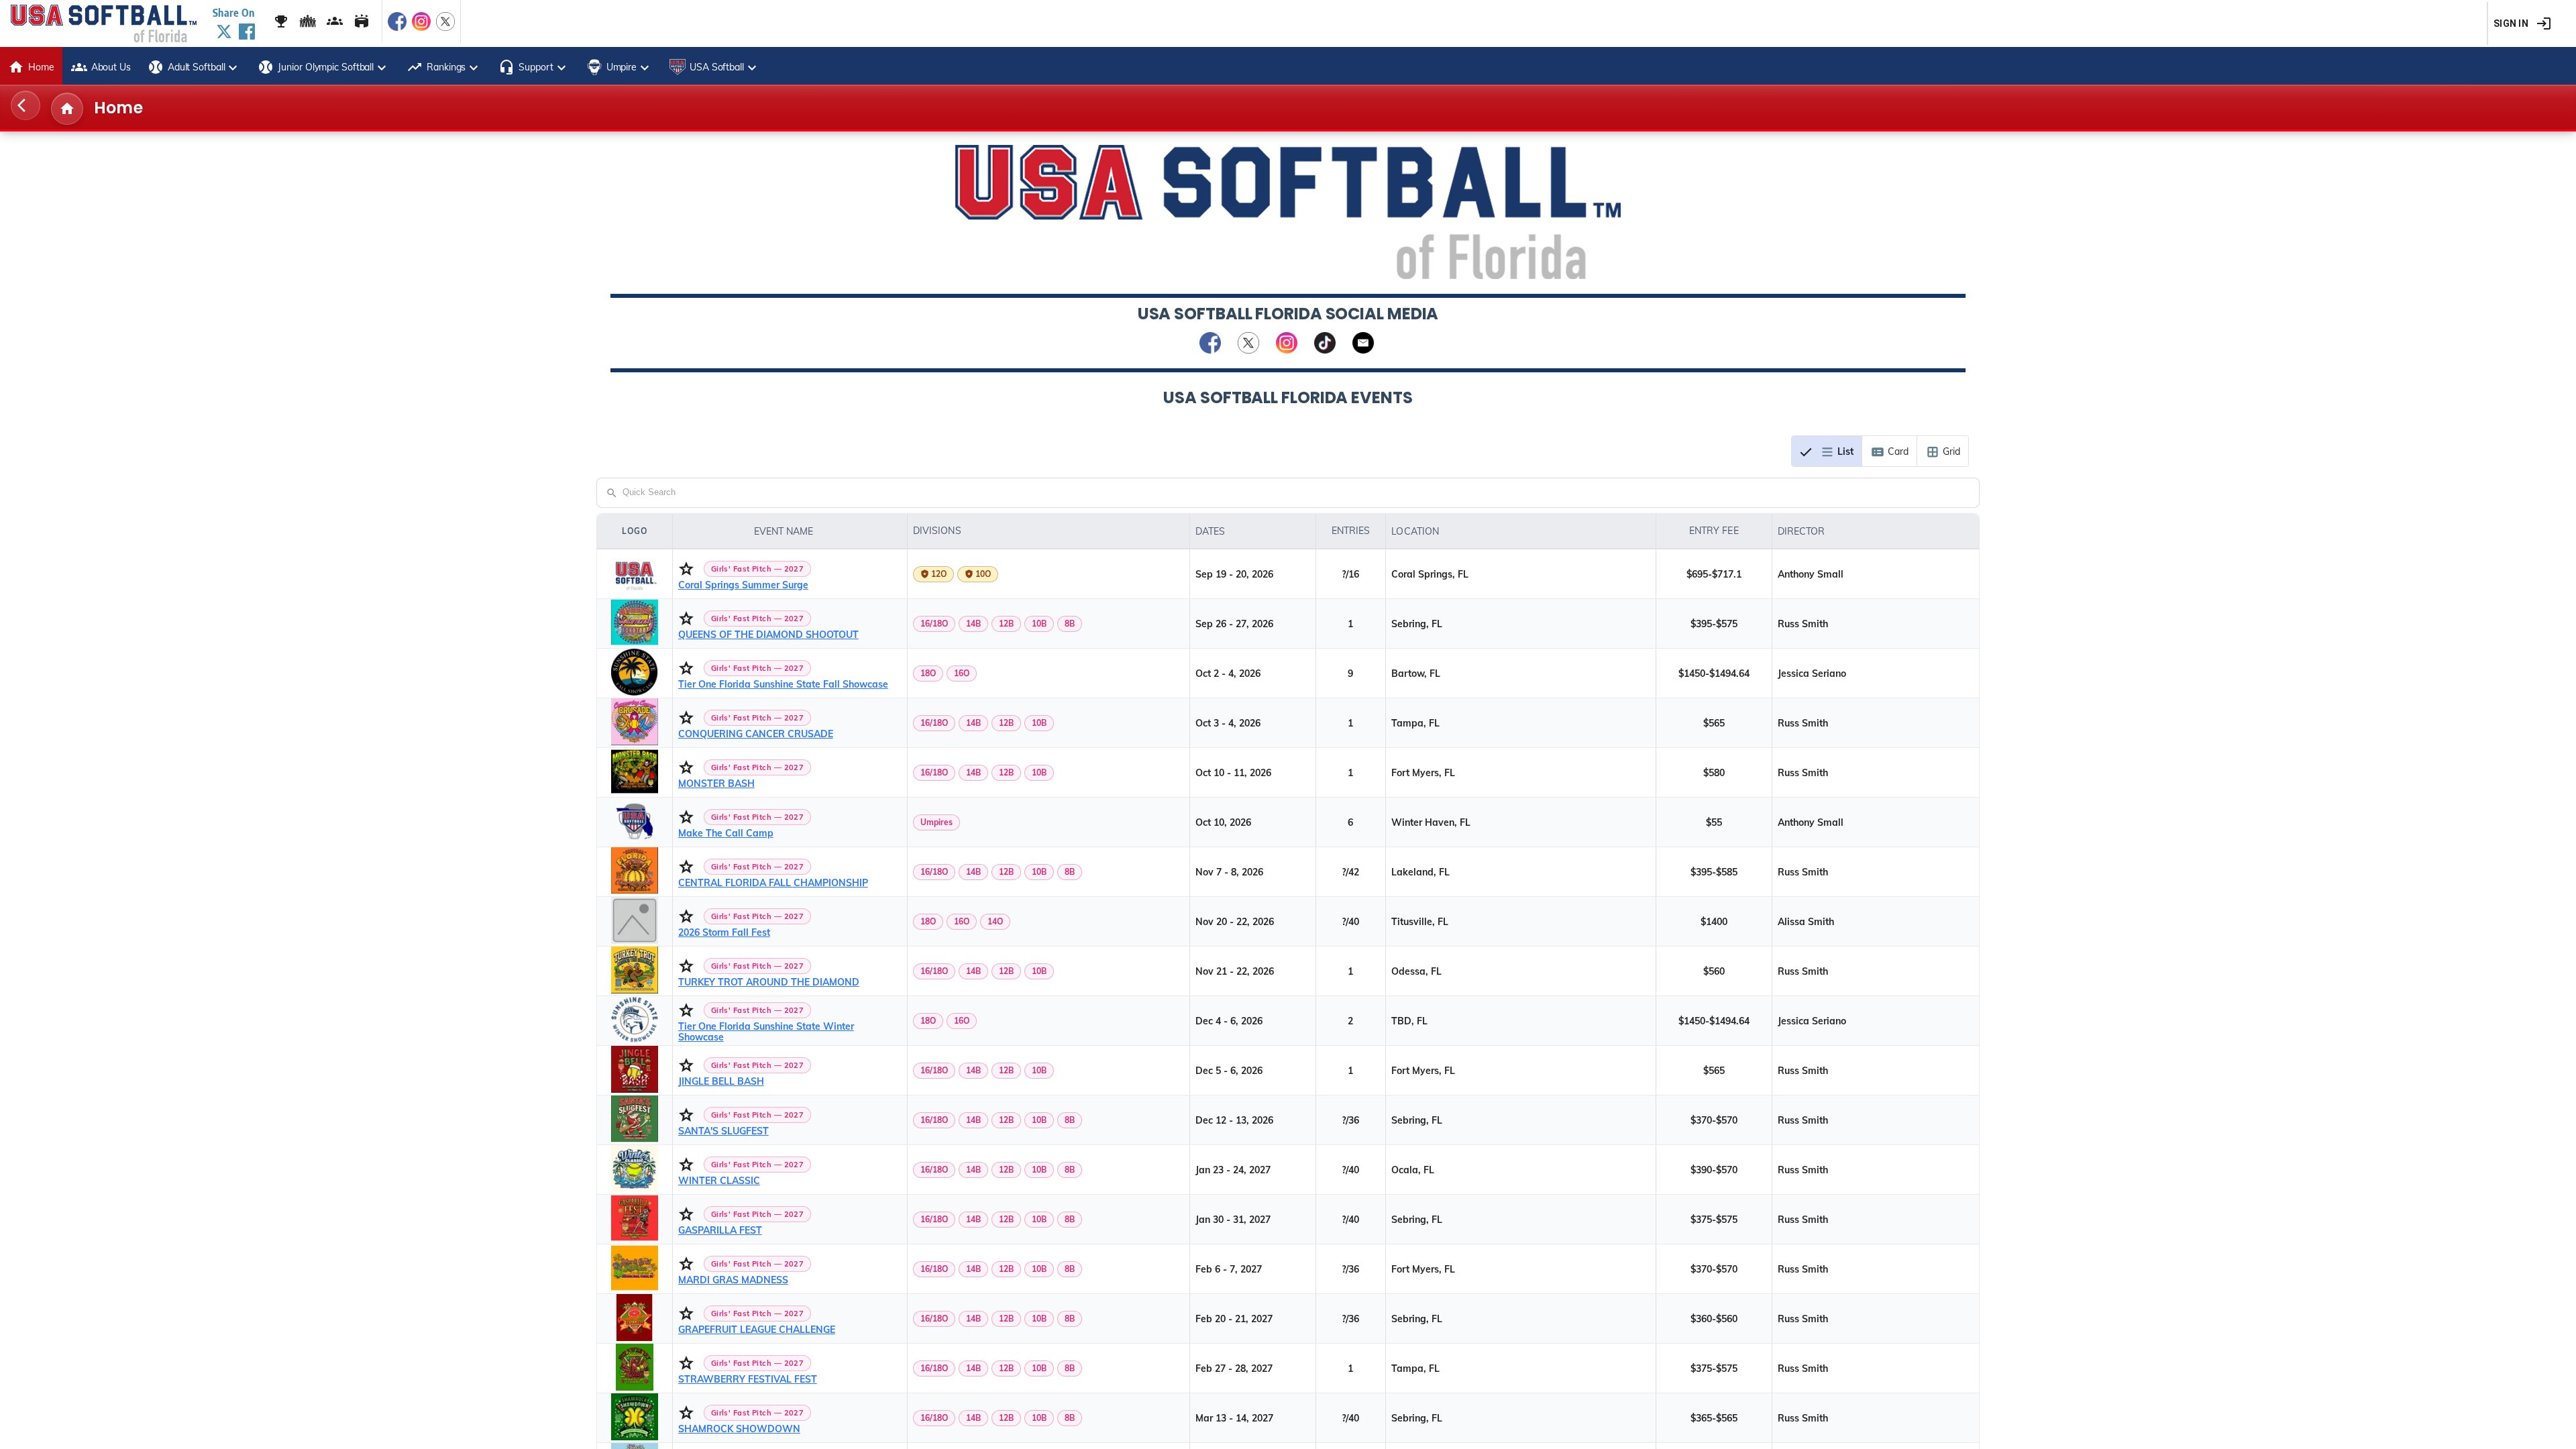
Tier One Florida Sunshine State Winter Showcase (766, 1032)
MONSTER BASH (716, 784)
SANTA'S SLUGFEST (723, 1131)
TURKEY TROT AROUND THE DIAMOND (769, 982)
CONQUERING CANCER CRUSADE (756, 734)
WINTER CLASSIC (719, 1181)
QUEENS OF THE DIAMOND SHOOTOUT (768, 635)
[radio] (1827, 451)
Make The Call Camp (726, 833)
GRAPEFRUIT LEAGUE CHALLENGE (757, 1330)
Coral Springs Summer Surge (743, 585)
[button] (790, 531)
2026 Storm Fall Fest (724, 932)
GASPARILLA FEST (720, 1230)
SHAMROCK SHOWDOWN (739, 1429)
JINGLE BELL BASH (721, 1081)
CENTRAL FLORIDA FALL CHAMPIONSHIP (773, 883)
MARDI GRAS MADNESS (733, 1280)
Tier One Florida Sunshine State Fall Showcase (783, 684)
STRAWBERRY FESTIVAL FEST (748, 1379)
